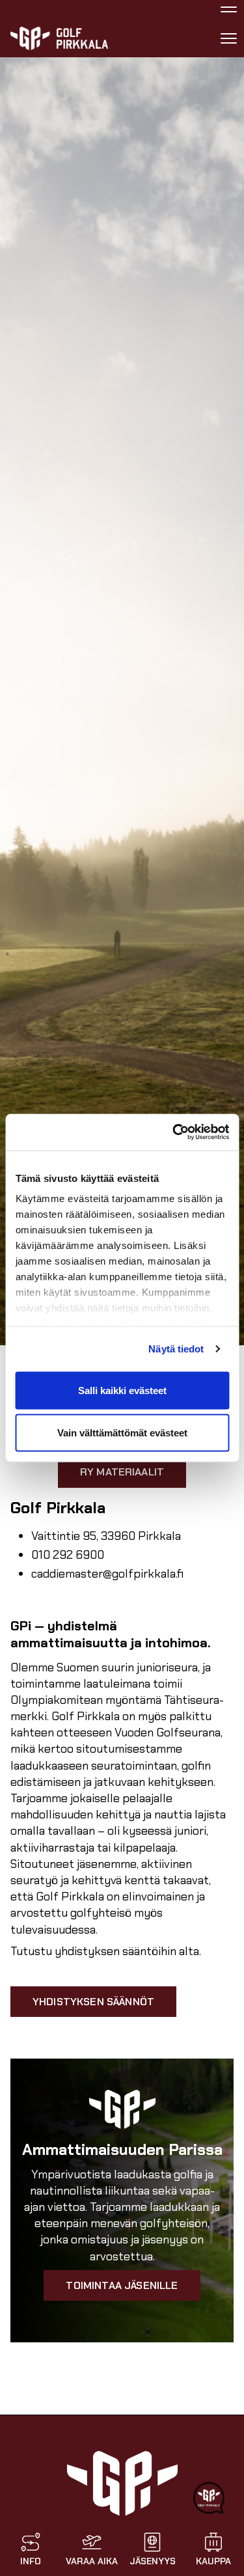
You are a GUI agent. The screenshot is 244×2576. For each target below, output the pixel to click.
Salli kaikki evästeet (122, 1390)
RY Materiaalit (122, 1472)
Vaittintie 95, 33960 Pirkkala (106, 1536)
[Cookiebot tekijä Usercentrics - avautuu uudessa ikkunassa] (174, 1132)
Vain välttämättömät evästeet (122, 1433)
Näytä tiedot (176, 1349)
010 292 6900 (68, 1555)
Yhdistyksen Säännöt (93, 2002)
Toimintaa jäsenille (122, 2285)
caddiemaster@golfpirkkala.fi (107, 1574)
